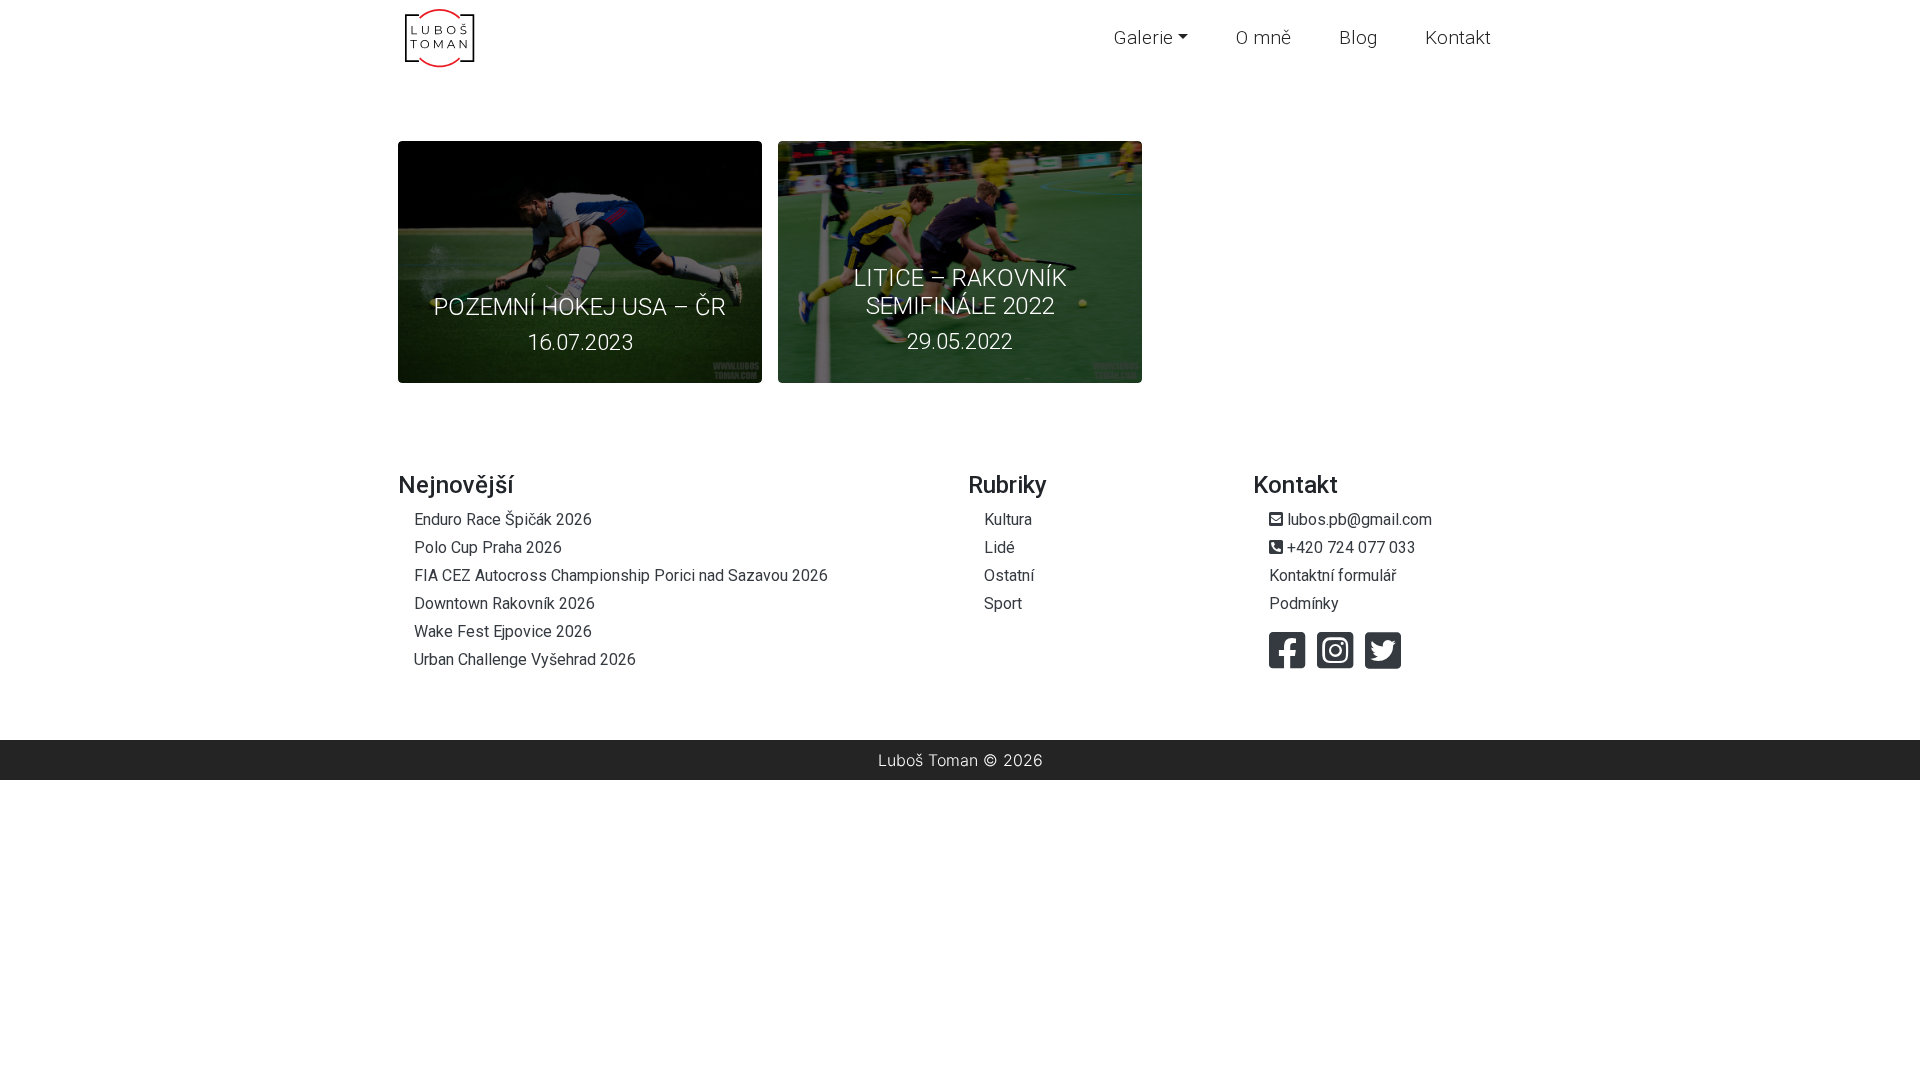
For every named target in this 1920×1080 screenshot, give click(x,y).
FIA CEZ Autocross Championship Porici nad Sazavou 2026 (621, 575)
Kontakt (1458, 37)
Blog (1358, 37)
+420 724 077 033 (1349, 547)
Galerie (1143, 37)
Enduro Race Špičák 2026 (503, 519)
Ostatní (1009, 575)
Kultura (1008, 519)
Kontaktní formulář (1332, 575)
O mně (1263, 37)
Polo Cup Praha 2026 (488, 547)
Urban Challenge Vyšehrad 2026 (525, 659)
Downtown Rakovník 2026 (504, 603)
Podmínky (1304, 603)
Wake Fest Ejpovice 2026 (503, 631)
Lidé (999, 547)
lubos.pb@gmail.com (1357, 519)
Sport (1003, 603)
